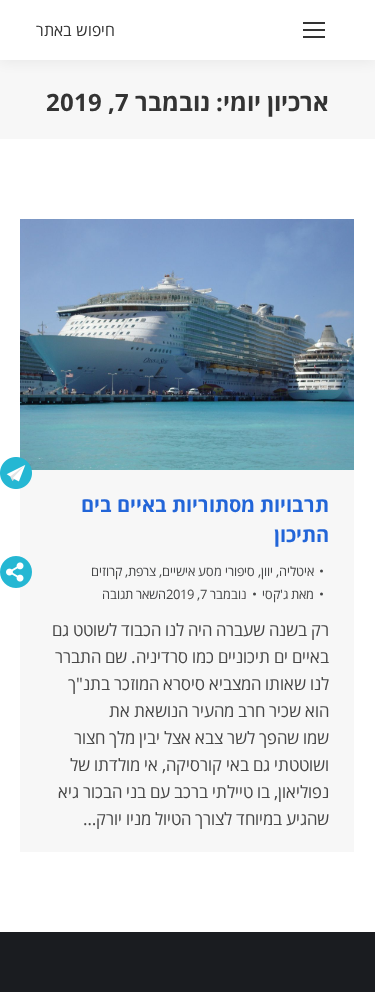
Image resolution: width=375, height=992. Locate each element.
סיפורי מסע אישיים (208, 571)
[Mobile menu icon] (314, 30)
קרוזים (106, 571)
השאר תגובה (134, 594)
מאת (288, 594)
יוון (267, 571)
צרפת (142, 571)
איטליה (296, 571)
